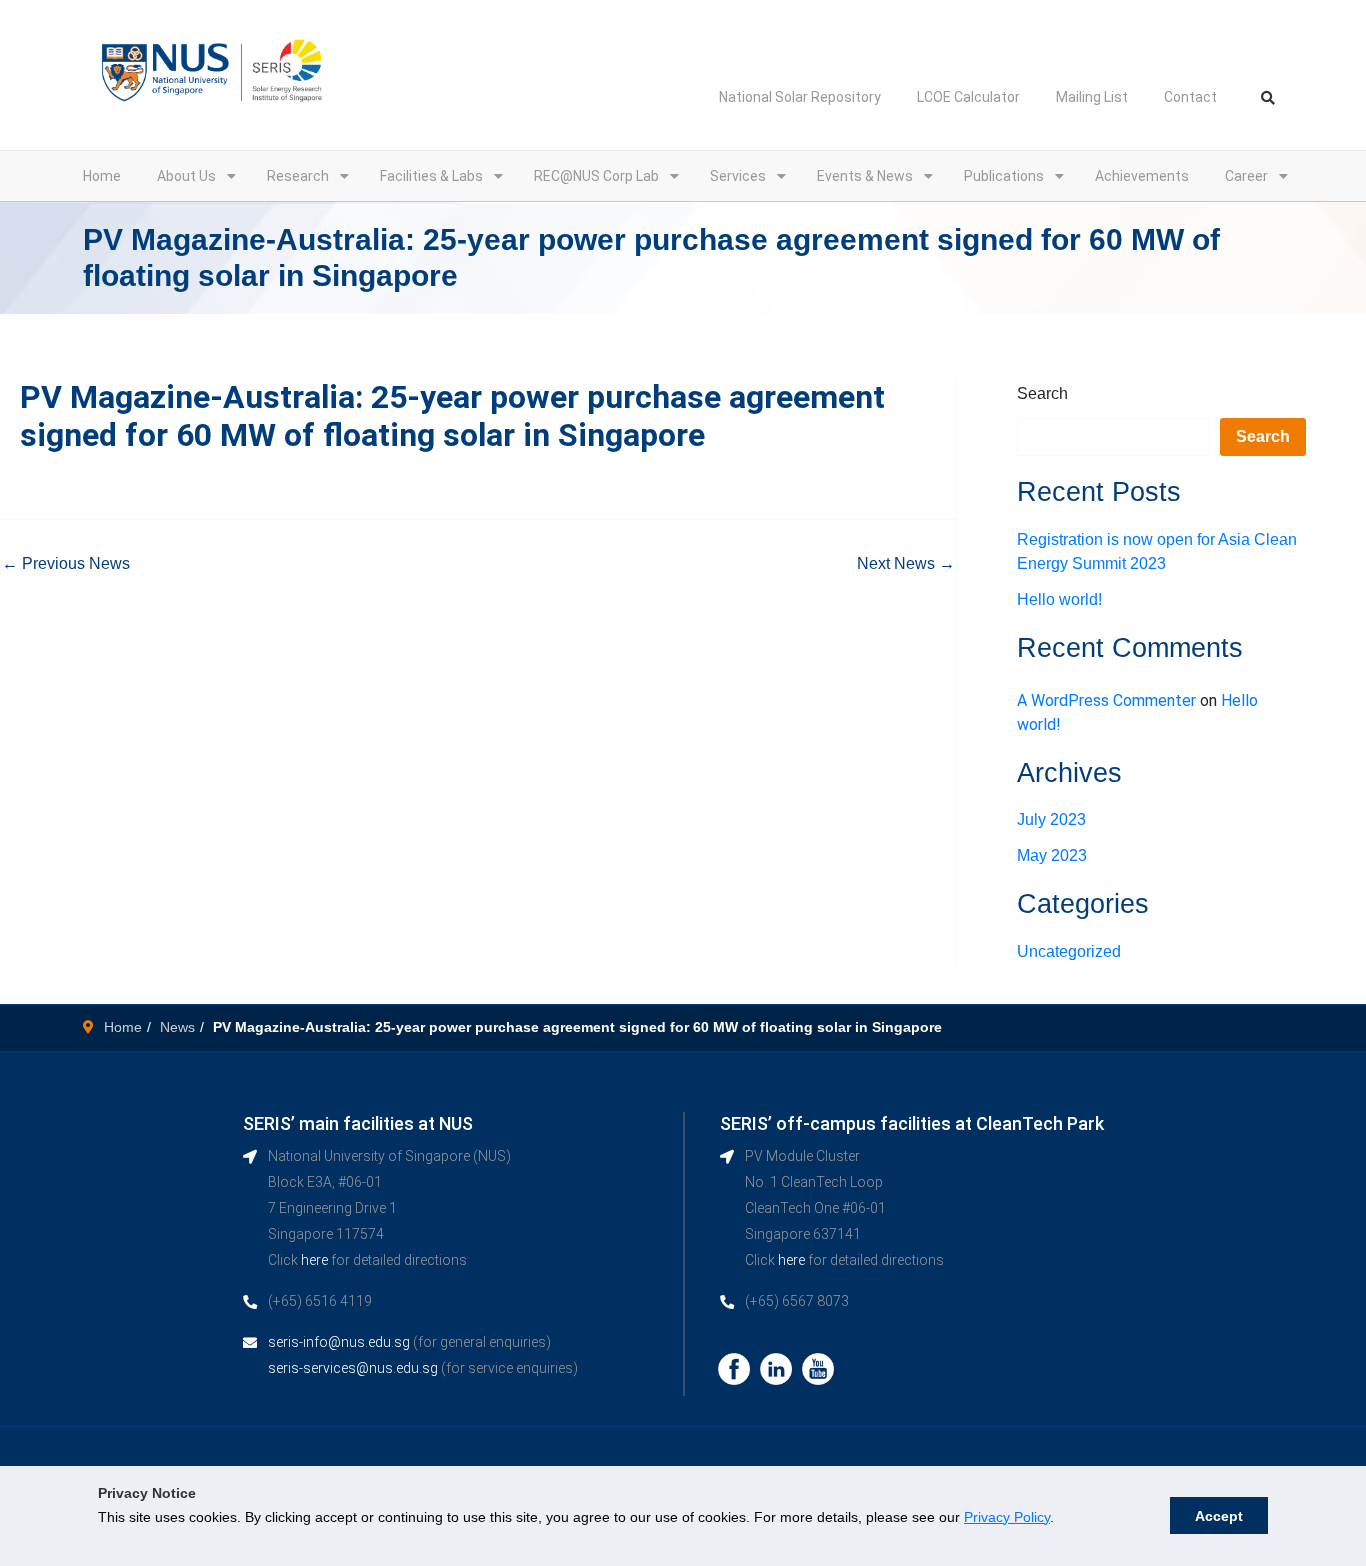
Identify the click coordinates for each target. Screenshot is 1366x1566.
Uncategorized (1069, 951)
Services (738, 176)
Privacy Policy (1007, 1517)
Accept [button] (1219, 1516)
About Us (186, 176)
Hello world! (1059, 599)
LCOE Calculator (968, 97)
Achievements (1142, 176)
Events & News (865, 176)
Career (1246, 176)
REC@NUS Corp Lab (596, 176)
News (177, 1027)
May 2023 (1052, 855)
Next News (906, 564)
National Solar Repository (800, 97)
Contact (1190, 97)
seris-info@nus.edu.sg (339, 1342)
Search (1042, 393)
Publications (1004, 176)
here (314, 1260)
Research (298, 176)
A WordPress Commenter (1106, 700)
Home (102, 176)
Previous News (66, 564)
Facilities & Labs (431, 176)
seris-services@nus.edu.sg (353, 1368)
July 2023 (1051, 819)
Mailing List (1092, 97)
